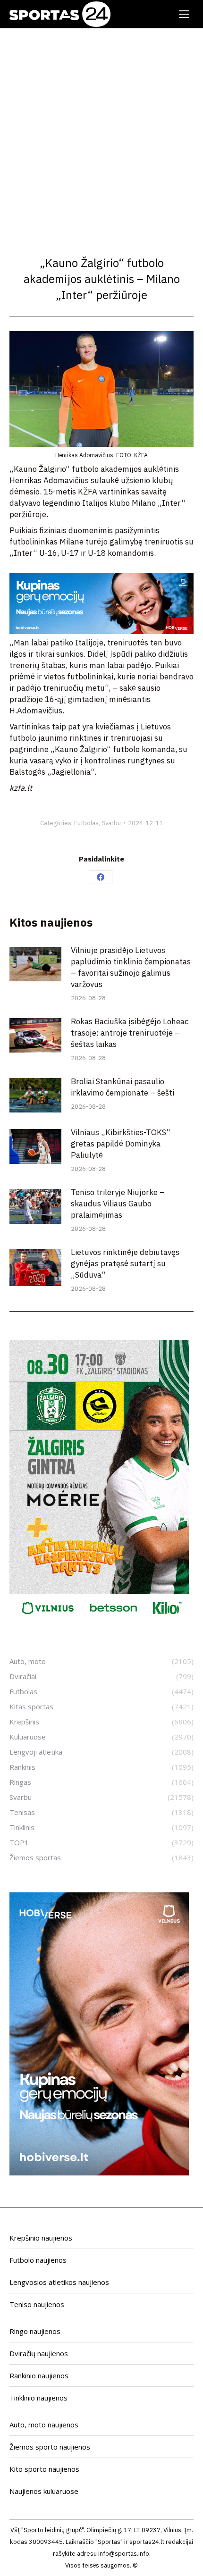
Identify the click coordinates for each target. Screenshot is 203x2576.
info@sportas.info (124, 2554)
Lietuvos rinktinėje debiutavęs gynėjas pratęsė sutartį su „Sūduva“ (125, 1263)
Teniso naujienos (37, 2304)
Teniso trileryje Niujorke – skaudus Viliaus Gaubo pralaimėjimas (118, 1204)
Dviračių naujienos (39, 2353)
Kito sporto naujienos (44, 2469)
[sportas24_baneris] (99, 2173)
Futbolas (86, 823)
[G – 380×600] (99, 1620)
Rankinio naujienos (39, 2375)
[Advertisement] (101, 134)
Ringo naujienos (35, 2331)
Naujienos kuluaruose (44, 2491)
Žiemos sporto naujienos (50, 2447)
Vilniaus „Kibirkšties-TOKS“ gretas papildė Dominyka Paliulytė (121, 1144)
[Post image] (35, 964)
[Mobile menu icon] (184, 14)
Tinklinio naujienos (38, 2398)
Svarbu (111, 823)
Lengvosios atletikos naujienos (59, 2282)
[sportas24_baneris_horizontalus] (101, 631)
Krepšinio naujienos (41, 2238)
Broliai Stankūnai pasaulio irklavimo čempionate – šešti (123, 1087)
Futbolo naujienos (38, 2260)
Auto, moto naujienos (44, 2425)
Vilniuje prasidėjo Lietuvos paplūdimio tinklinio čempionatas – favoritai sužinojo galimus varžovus (131, 967)
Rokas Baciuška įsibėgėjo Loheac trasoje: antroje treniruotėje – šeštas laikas (130, 1033)
